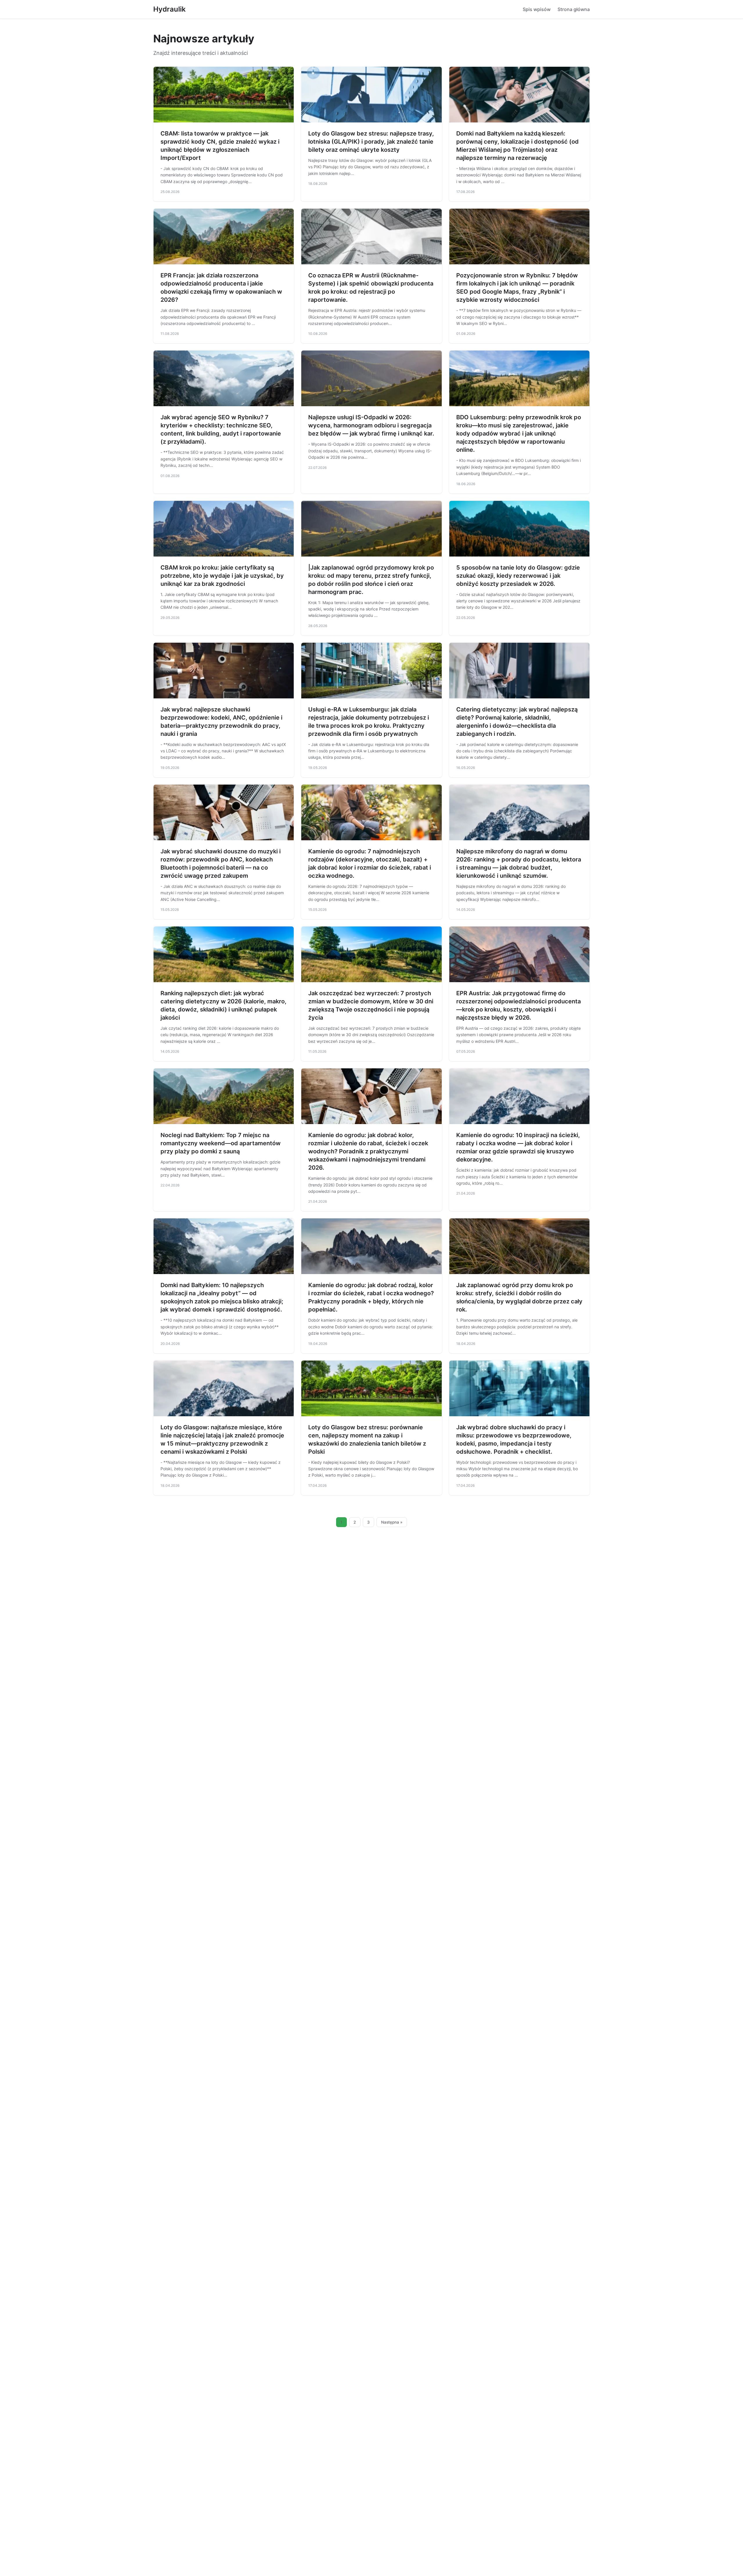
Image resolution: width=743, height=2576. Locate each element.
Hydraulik (169, 9)
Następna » (392, 1522)
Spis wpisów (537, 9)
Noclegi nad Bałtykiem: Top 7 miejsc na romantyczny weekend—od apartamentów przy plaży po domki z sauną (221, 1143)
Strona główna (574, 9)
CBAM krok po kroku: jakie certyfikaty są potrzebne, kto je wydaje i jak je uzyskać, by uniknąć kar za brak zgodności (222, 576)
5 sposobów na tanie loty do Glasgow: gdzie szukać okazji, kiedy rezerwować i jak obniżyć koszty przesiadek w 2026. (518, 576)
